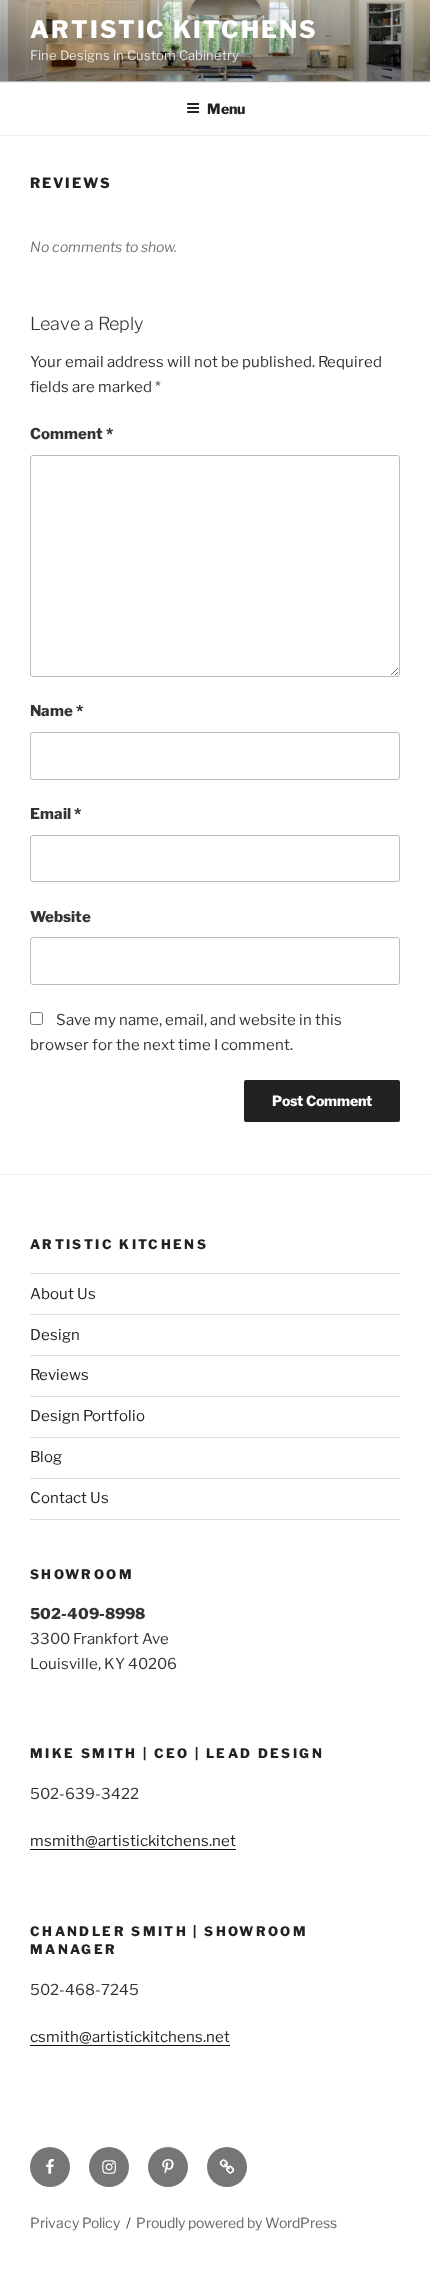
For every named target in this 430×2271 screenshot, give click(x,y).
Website (60, 917)
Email (55, 814)
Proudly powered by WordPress (236, 2222)
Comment (71, 434)
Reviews (59, 1375)
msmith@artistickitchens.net (133, 1841)
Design (55, 1335)
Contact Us (69, 1498)
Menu (226, 108)
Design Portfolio (87, 1416)
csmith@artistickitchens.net (130, 2037)
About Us (63, 1294)
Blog (46, 1457)
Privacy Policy (75, 2222)
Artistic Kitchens (174, 29)
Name (56, 711)
